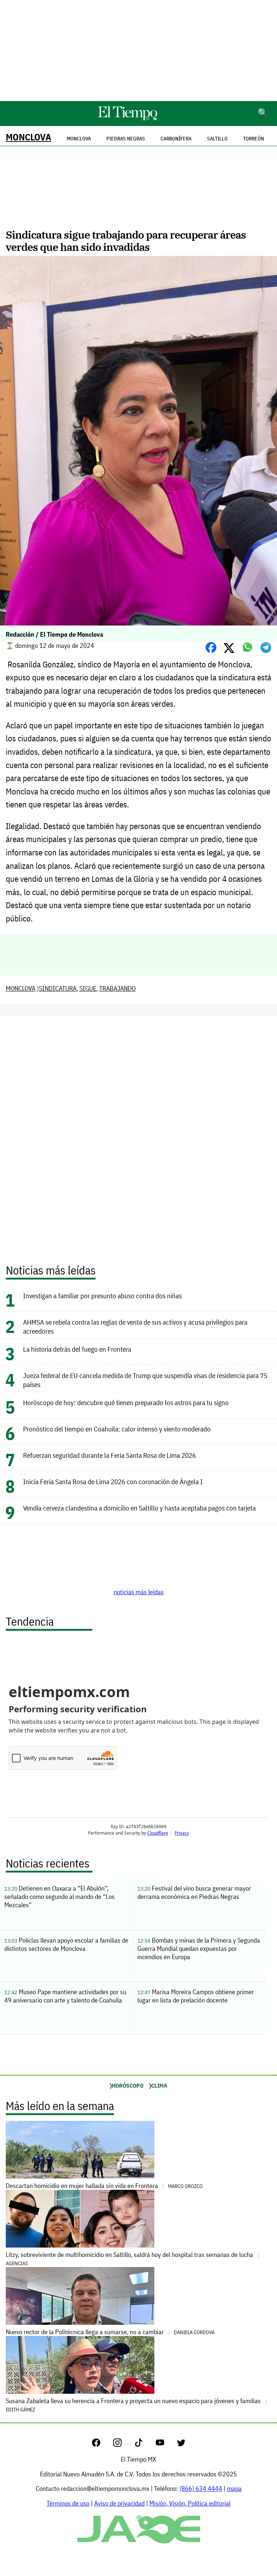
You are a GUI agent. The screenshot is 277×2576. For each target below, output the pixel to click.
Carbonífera (176, 139)
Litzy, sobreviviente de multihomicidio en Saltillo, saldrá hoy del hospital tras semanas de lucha (130, 2259)
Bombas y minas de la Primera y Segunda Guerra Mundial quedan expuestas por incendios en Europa (199, 1949)
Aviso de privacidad (119, 2503)
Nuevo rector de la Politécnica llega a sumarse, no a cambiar (110, 2332)
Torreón (254, 139)
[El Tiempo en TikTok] (144, 2444)
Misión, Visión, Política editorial (190, 2503)
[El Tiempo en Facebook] (102, 2444)
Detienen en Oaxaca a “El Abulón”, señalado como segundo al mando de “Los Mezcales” (60, 1897)
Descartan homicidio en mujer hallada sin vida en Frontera (104, 2186)
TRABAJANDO (117, 988)
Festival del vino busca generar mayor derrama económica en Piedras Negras (194, 1892)
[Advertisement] (138, 51)
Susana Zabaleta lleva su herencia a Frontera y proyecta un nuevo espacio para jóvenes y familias (134, 2405)
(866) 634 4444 (201, 2488)
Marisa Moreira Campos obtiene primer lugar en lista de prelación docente (196, 1996)
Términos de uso (68, 2503)
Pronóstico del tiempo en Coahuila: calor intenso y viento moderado (117, 1429)
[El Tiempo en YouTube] (166, 2444)
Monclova (79, 139)
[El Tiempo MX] (127, 119)
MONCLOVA (28, 137)
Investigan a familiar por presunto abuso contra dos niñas (102, 1296)
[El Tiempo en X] (181, 2444)
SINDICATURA (58, 988)
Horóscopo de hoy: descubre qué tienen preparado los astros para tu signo (126, 1402)
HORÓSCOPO (128, 2085)
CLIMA (159, 2085)
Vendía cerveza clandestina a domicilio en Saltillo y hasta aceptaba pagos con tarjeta (139, 1508)
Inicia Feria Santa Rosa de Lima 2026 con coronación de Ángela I (113, 1481)
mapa (234, 2488)
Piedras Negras (126, 139)
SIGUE (88, 988)
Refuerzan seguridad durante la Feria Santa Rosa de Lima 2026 (109, 1455)
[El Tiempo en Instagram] (123, 2444)
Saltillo (217, 139)
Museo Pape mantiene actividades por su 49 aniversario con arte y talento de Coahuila (65, 1996)
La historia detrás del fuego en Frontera (77, 1349)
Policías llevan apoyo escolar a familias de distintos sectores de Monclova (66, 1944)
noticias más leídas (139, 1592)
